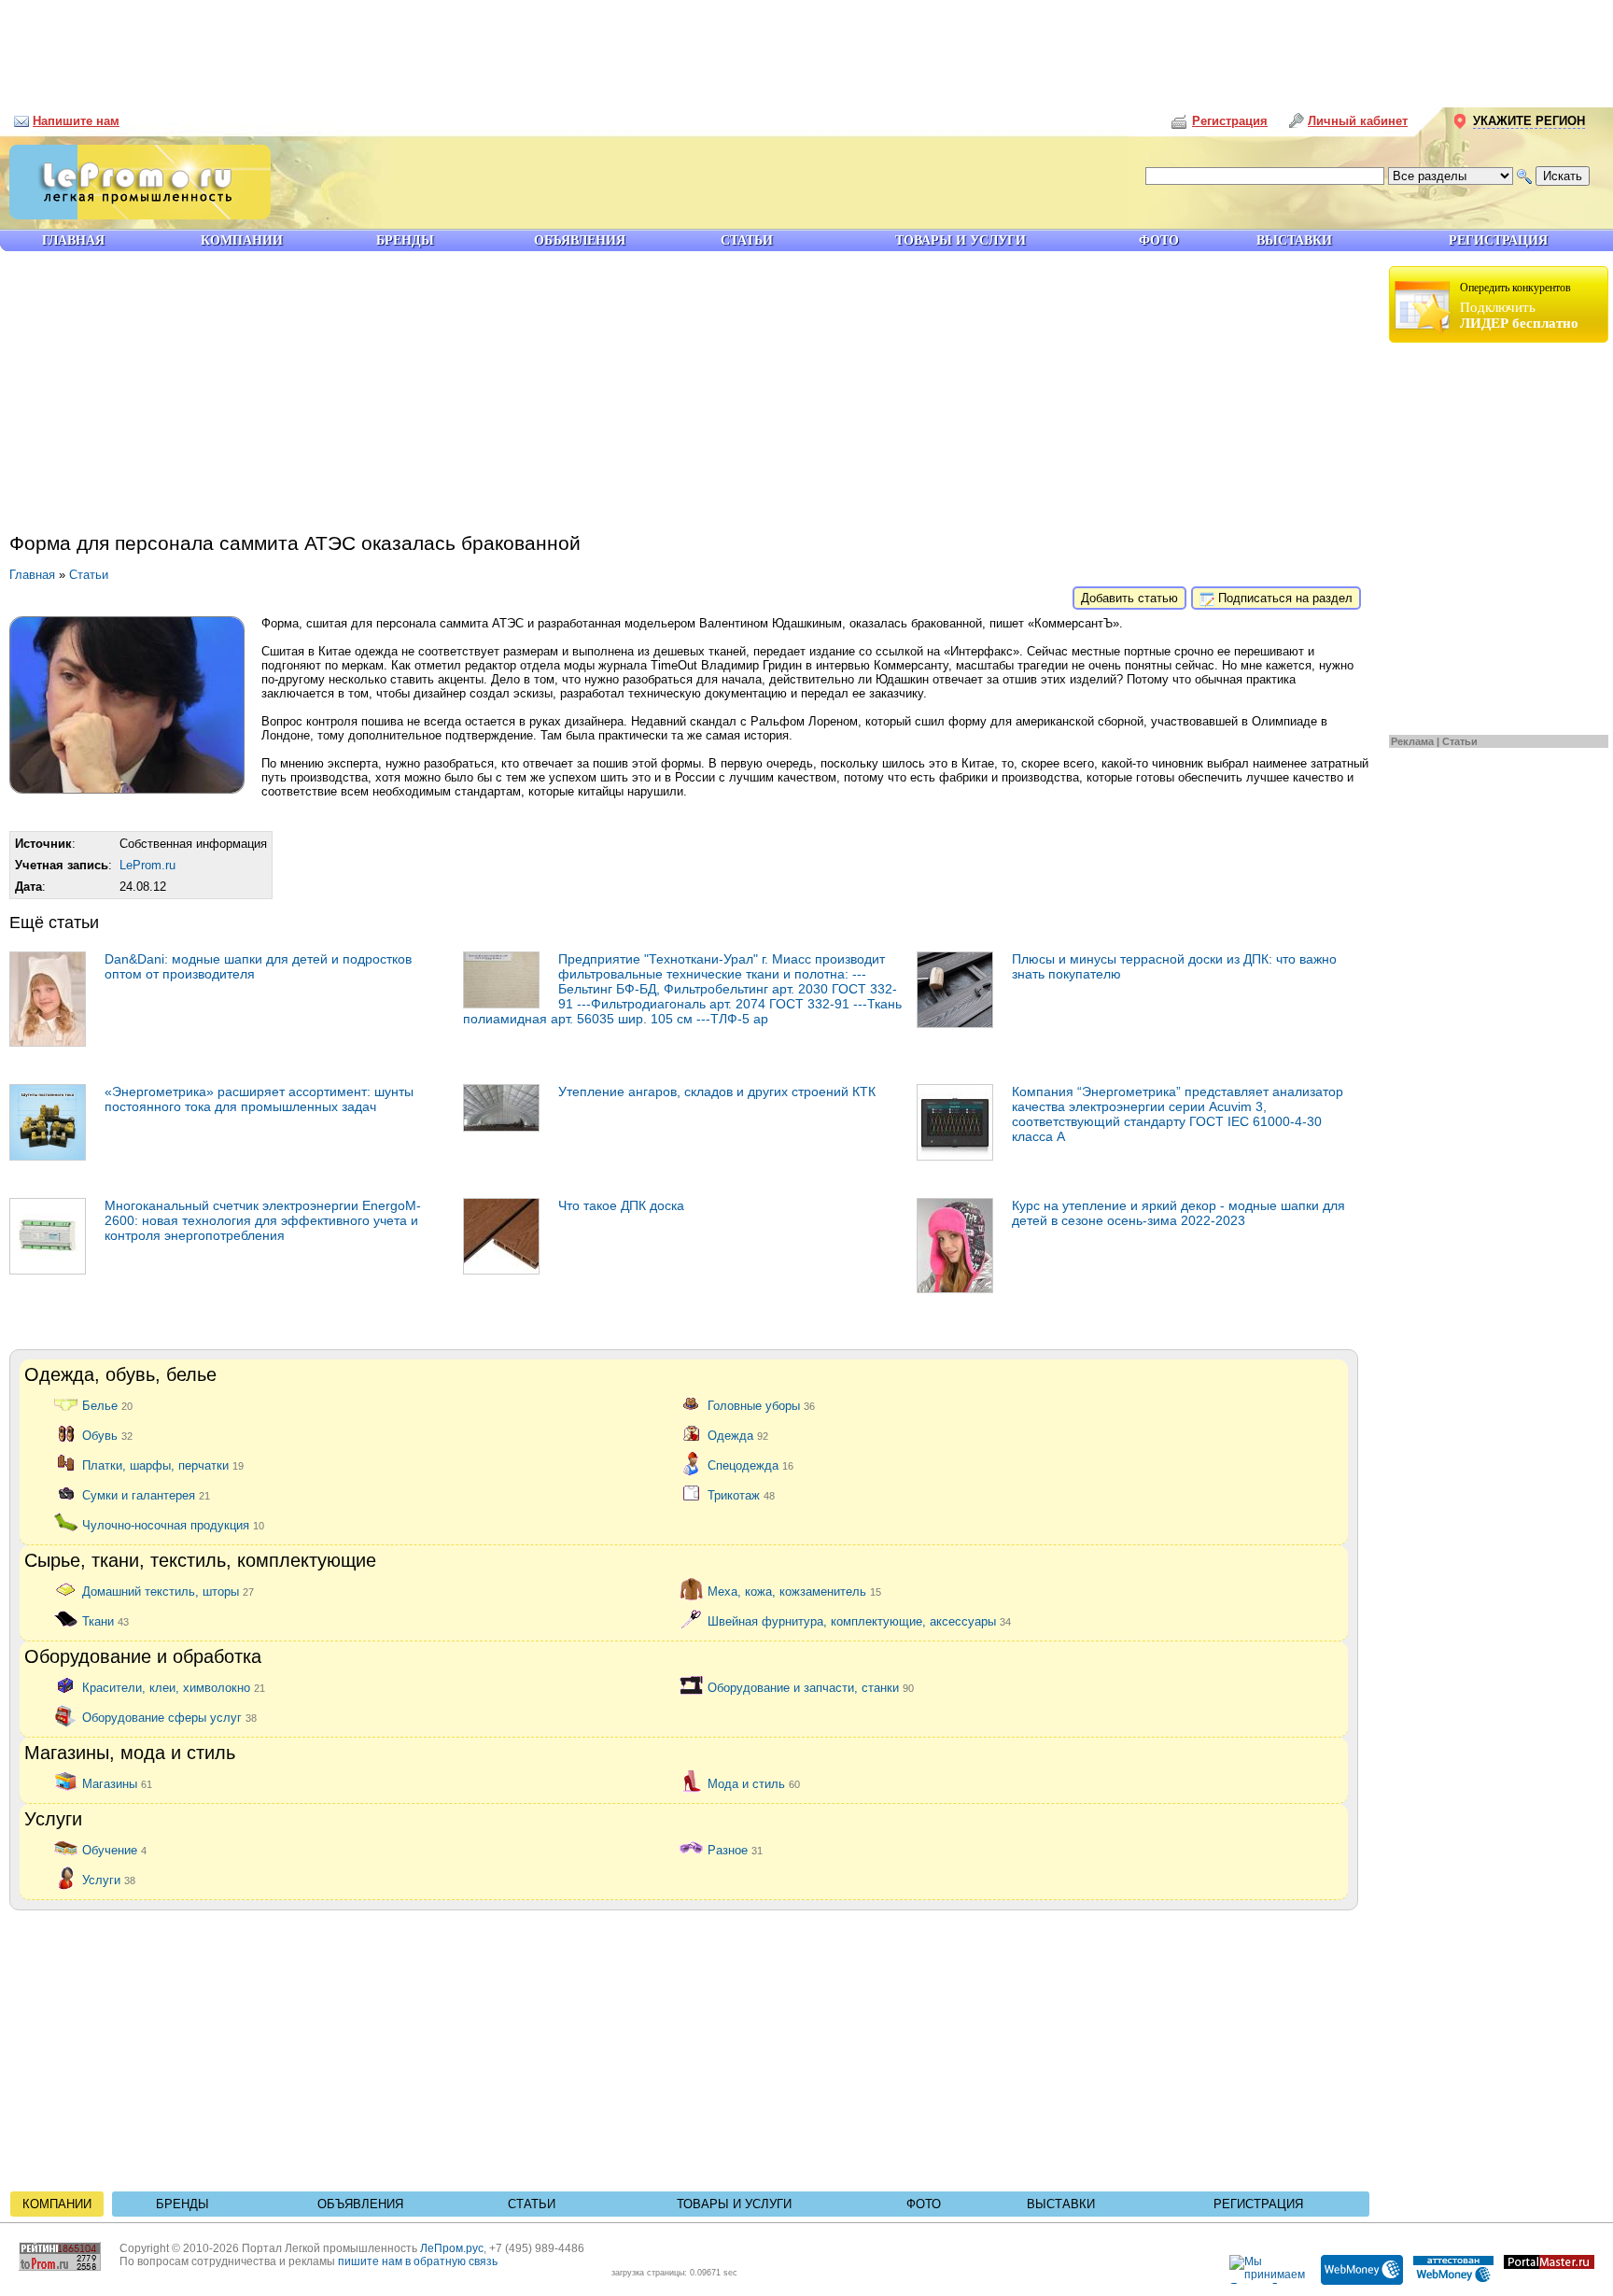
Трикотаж (741, 1494)
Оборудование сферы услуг (169, 1717)
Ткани (105, 1620)
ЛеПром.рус (452, 2248)
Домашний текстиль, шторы (168, 1591)
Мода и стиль (754, 1783)
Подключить (1519, 306)
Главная (32, 575)
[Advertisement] (806, 47)
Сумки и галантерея (146, 1494)
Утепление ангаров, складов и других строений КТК (717, 1092)
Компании (57, 2204)
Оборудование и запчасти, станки (811, 1687)
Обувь (107, 1435)
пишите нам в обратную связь (418, 2261)
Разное (735, 1849)
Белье (107, 1405)
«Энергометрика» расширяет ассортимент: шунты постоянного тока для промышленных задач (259, 1099)
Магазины (117, 1783)
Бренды (182, 2204)
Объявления (360, 2204)
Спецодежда (750, 1465)
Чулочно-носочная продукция (173, 1524)
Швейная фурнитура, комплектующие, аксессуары (859, 1620)
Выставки (1061, 2204)
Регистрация (1258, 2204)
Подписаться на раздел (1283, 598)
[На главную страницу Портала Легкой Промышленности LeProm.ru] (135, 215)
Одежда (738, 1435)
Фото (924, 2204)
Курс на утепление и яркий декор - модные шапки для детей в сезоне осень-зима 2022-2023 (1178, 1213)
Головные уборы (761, 1405)
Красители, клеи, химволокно (174, 1687)
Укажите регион (1529, 121)
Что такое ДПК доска (621, 1205)
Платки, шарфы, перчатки (163, 1465)
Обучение (114, 1849)
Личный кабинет (1358, 121)
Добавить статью (1129, 598)
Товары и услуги (734, 2204)
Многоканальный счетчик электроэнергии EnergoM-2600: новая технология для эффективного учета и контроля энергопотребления (263, 1220)
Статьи (1460, 741)
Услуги (109, 1879)
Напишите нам (76, 121)
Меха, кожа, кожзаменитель (794, 1591)
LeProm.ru (147, 865)
